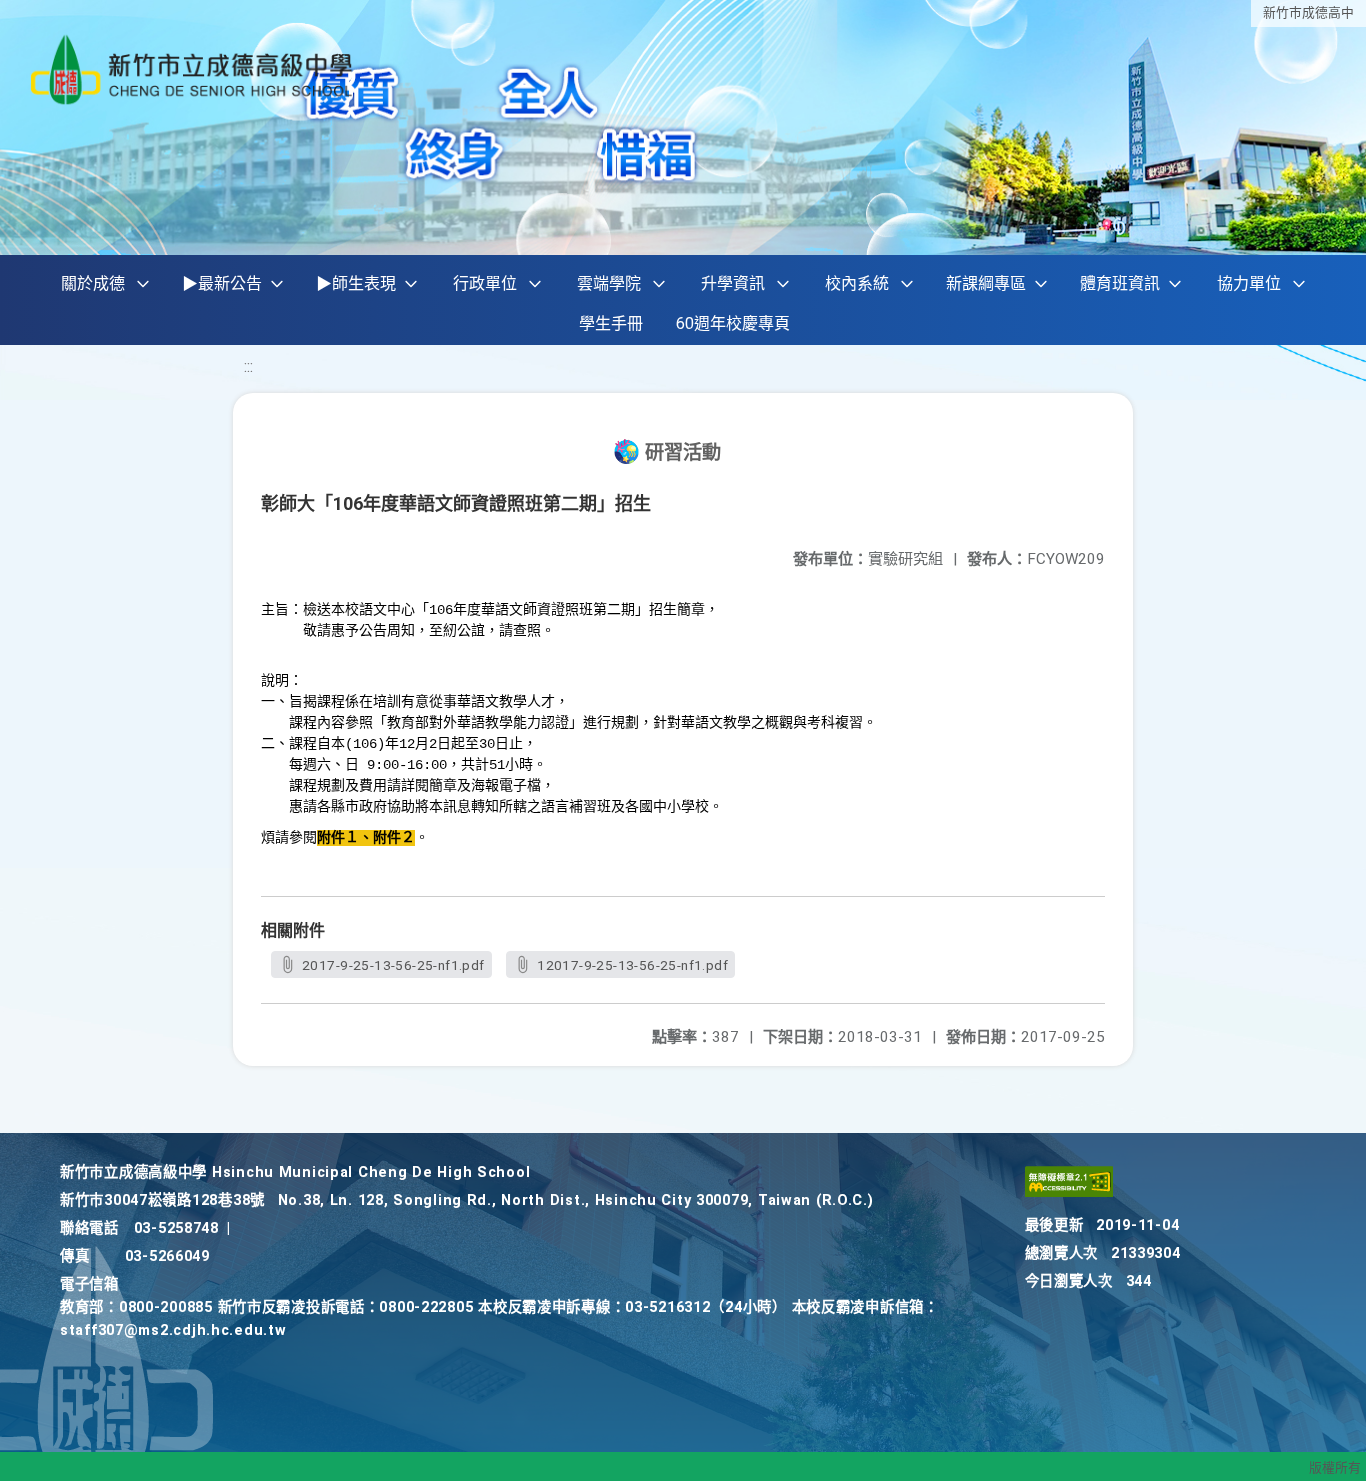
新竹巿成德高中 (1308, 12)
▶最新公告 (222, 283)
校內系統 (857, 283)
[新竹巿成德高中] (192, 69)
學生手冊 (611, 323)
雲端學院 (609, 283)
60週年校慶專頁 (733, 323)
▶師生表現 (356, 283)
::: (248, 366)
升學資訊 (733, 283)
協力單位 (1249, 283)
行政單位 (485, 283)
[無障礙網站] (1069, 1192)
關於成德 (93, 283)
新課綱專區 (986, 283)
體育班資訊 (1120, 283)
